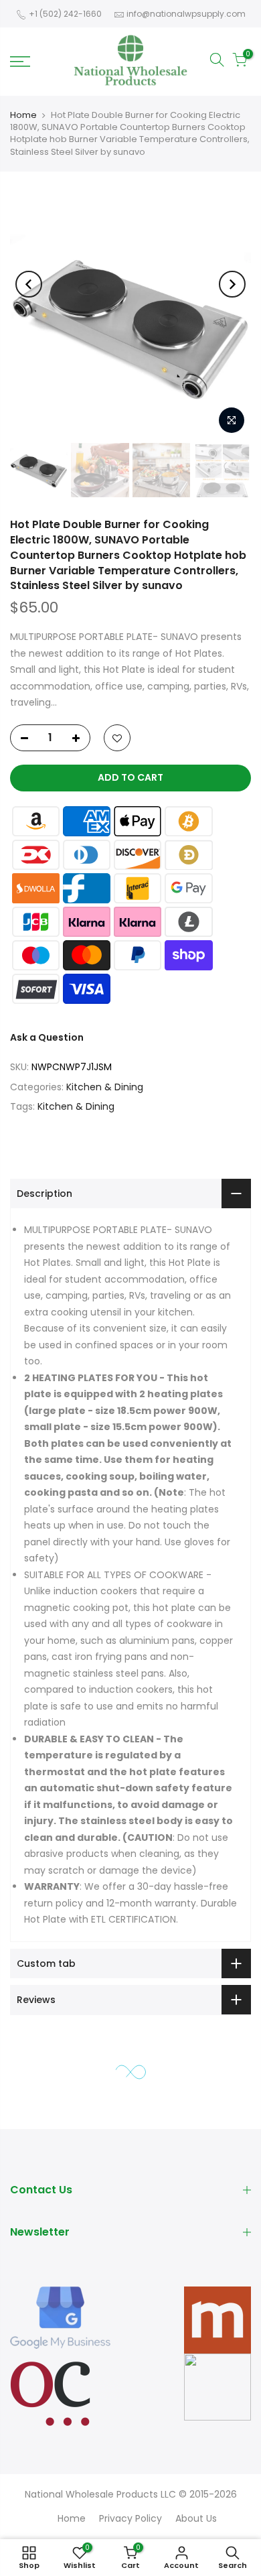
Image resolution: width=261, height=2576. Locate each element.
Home (23, 115)
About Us (196, 2518)
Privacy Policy (130, 2518)
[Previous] (29, 284)
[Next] (232, 284)
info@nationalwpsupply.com (186, 14)
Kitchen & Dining (105, 1087)
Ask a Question (47, 1037)
